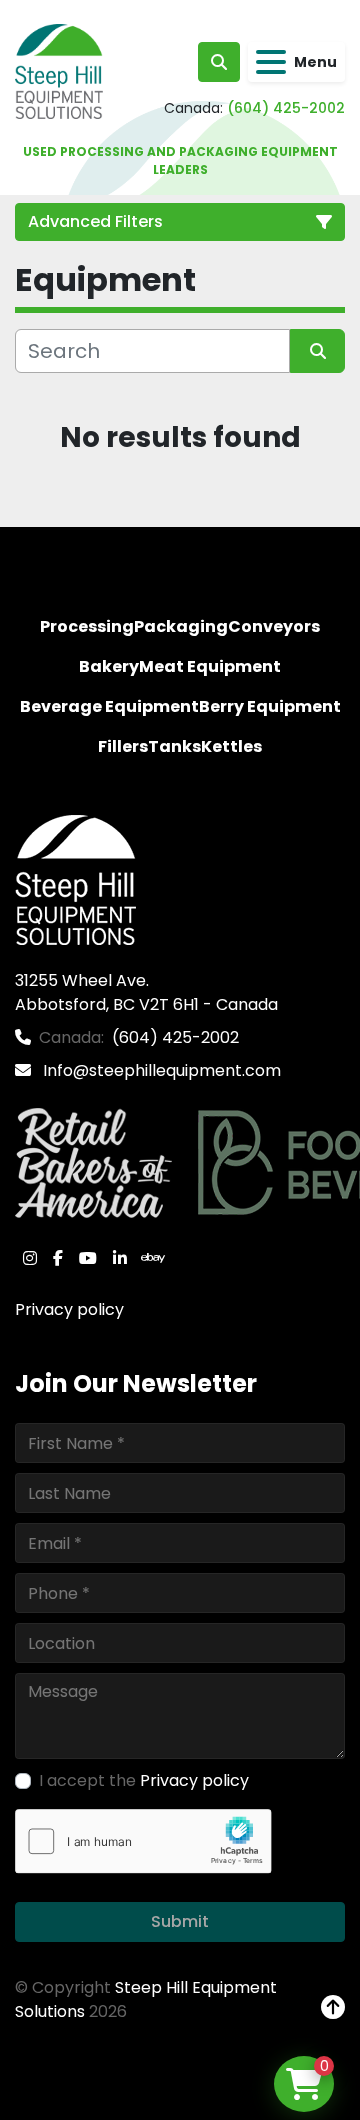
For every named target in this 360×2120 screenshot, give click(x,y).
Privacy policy (69, 1309)
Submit (180, 1921)
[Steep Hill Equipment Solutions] (75, 879)
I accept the (144, 1780)
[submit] (317, 351)
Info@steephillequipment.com (160, 1070)
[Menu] (271, 62)
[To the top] (333, 2008)
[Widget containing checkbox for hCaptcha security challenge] (143, 1841)
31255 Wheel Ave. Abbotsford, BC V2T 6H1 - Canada (146, 992)
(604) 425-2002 (286, 108)
